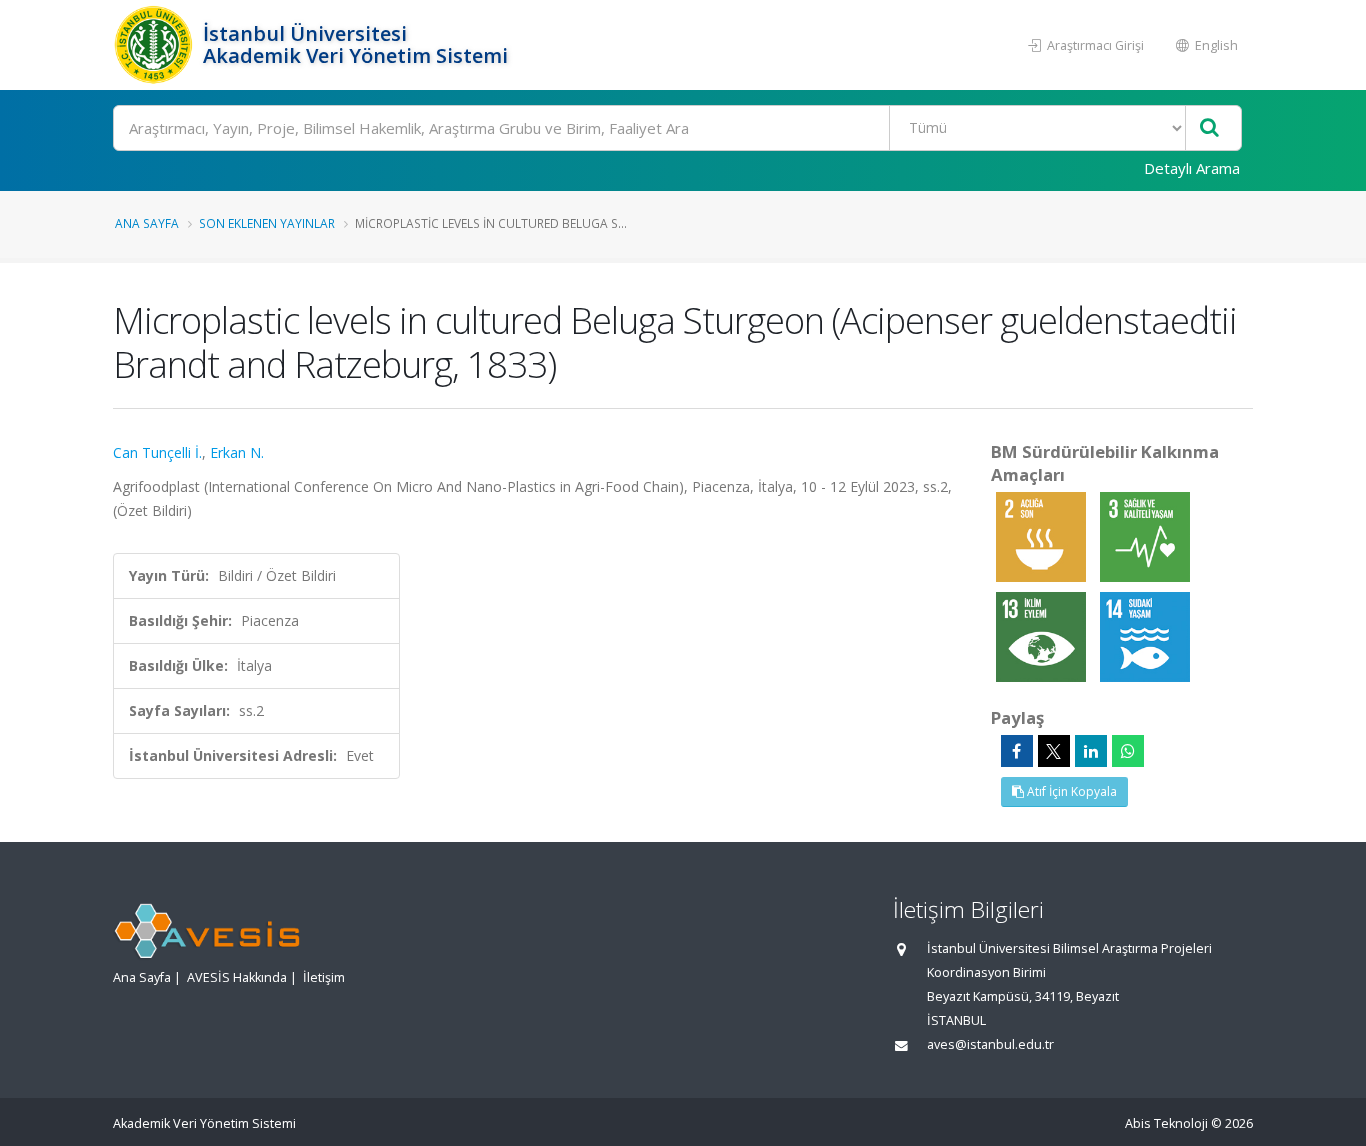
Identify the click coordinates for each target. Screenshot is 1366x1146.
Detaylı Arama (1192, 168)
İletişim (324, 977)
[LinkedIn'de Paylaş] (1091, 751)
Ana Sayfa (147, 223)
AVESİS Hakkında (237, 977)
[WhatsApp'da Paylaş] (1128, 751)
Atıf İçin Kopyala (1070, 791)
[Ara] (1209, 128)
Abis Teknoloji (1166, 1123)
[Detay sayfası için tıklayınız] (1043, 535)
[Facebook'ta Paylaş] (1017, 751)
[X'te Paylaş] (1054, 751)
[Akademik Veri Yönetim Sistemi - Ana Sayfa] (155, 45)
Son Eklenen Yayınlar (267, 223)
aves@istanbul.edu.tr (990, 1044)
